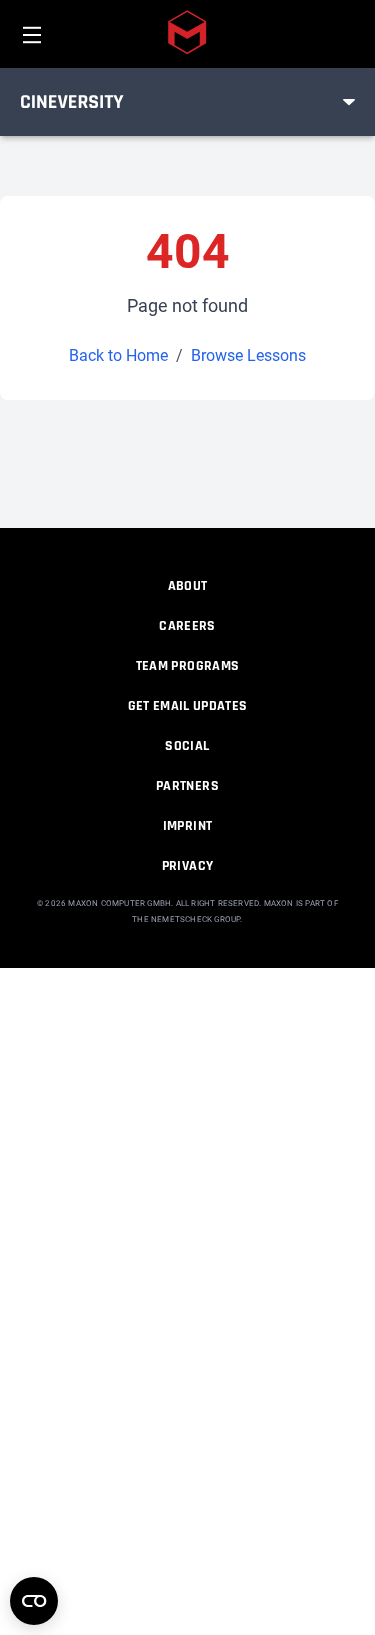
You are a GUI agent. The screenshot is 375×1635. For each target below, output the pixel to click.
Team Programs (188, 666)
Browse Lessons (248, 355)
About (188, 586)
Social (187, 746)
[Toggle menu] (349, 102)
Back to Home (118, 355)
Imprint (187, 826)
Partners (187, 786)
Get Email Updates (188, 706)
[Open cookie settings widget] (34, 1601)
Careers (187, 626)
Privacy (187, 866)
